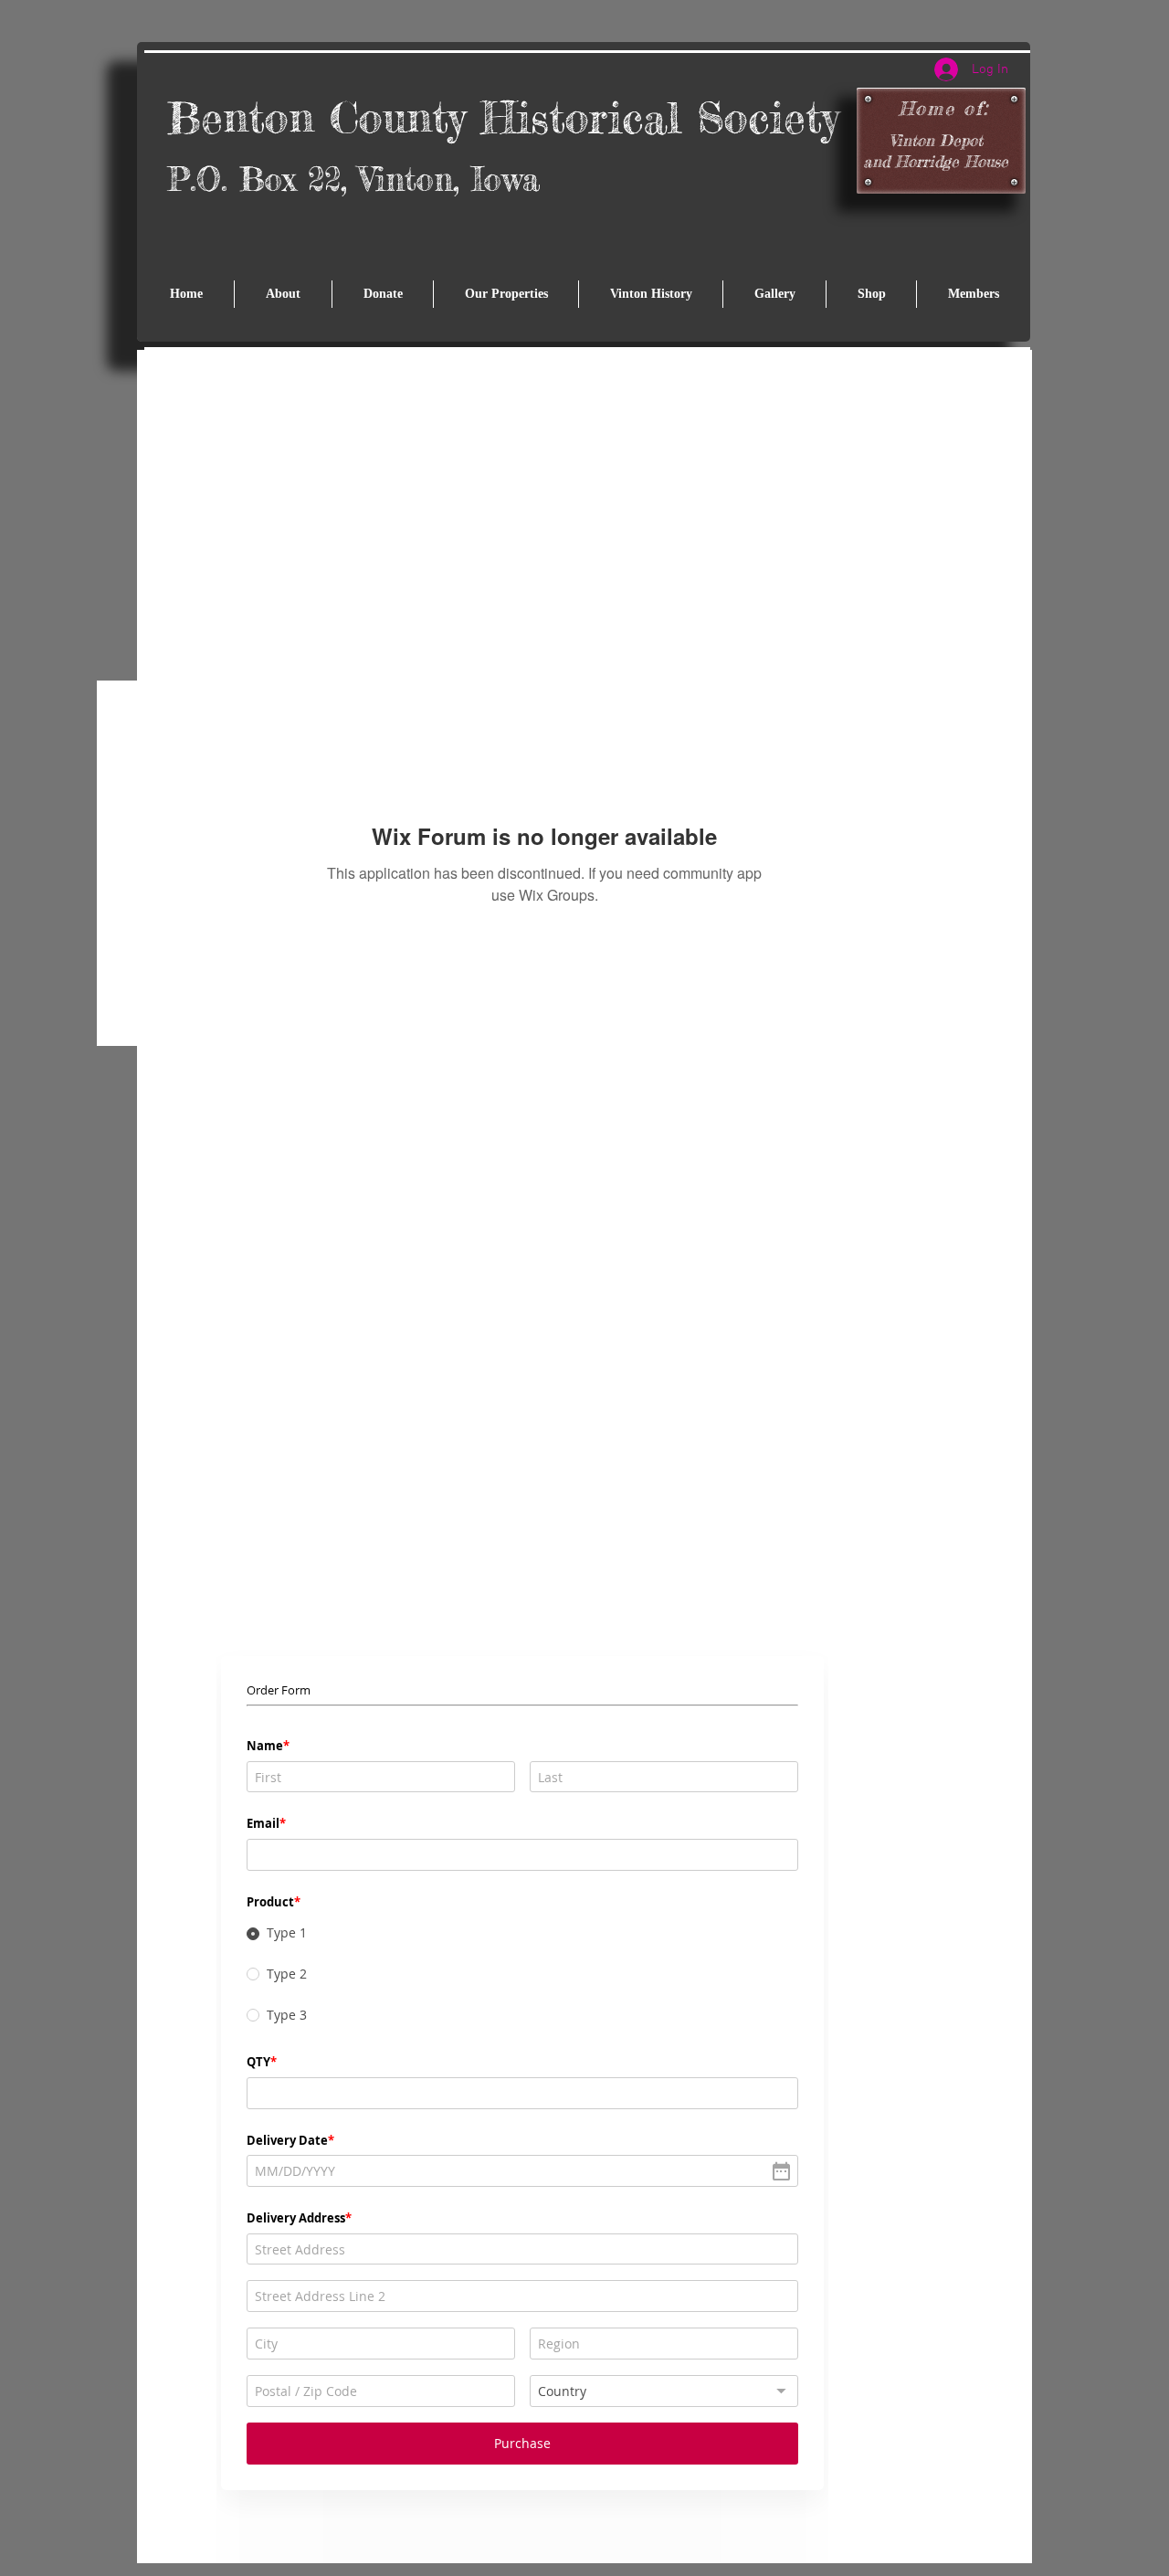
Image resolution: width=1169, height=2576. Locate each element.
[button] (506, 294)
